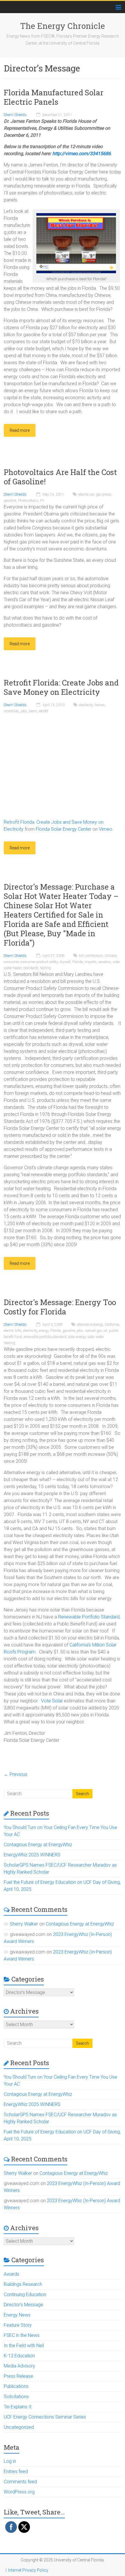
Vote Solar (52, 1701)
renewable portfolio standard (45, 1337)
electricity (86, 705)
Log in (10, 2461)
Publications (16, 2386)
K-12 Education (19, 2356)
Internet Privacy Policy (28, 2570)
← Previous (16, 1774)
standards (31, 968)
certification (94, 956)
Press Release (18, 2376)
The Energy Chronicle (63, 26)
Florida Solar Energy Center (64, 829)
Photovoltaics (28, 501)
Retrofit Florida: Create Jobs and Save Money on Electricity (61, 687)
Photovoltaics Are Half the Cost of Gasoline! (60, 477)
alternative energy (90, 1325)
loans (33, 711)
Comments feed (20, 2482)
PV (42, 501)
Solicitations (16, 2397)
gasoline (10, 501)
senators (105, 962)
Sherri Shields (15, 115)
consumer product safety (39, 962)
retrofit (43, 711)
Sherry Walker (24, 1924)
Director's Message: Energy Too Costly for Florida (60, 1307)
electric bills (13, 1331)
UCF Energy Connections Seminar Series (45, 2417)
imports (91, 962)
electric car (86, 494)
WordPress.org (19, 2492)
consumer (11, 962)
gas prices (104, 494)
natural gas (93, 1331)
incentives (11, 711)
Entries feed (16, 2471)
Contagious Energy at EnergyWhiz (38, 1845)
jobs (24, 711)
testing (46, 968)
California (112, 1325)
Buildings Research (23, 2284)
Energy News (17, 2315)
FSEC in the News (22, 2335)
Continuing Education (25, 2294)
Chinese (111, 956)
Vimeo (106, 829)
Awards (11, 2274)
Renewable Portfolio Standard (89, 1617)
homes (100, 705)
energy (44, 1331)
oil (106, 1331)
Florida (78, 962)
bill (81, 956)
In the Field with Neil (24, 2346)
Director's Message (23, 2305)
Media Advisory (19, 2366)
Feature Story (18, 2325)
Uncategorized (19, 2427)
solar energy (77, 1337)
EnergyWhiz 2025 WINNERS (32, 1855)
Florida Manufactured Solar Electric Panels (54, 97)
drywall (65, 962)
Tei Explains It (18, 2407)
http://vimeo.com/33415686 (82, 154)
